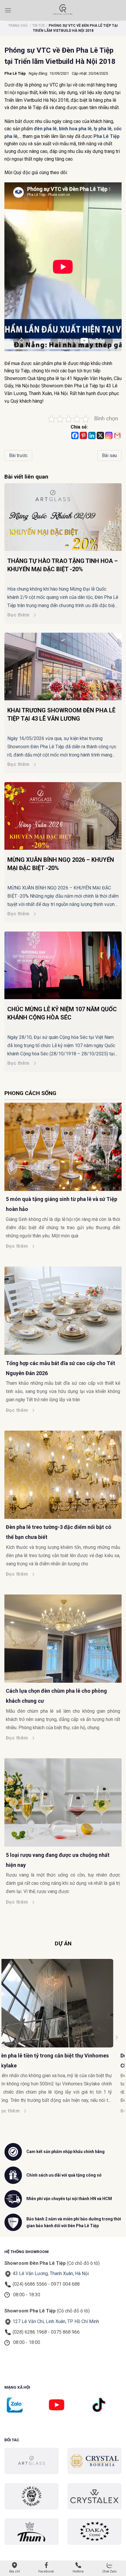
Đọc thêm (18, 615)
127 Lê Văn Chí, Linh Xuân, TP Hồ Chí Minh (56, 2321)
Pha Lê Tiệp (15, 73)
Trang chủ (18, 26)
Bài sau (109, 455)
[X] (100, 435)
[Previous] (10, 2037)
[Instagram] (109, 435)
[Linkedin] (92, 435)
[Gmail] (117, 435)
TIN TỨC (39, 26)
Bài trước (18, 455)
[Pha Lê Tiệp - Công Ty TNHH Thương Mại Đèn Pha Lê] (63, 10)
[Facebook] (75, 435)
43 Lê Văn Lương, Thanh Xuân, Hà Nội (51, 2273)
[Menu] (8, 10)
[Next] (116, 2037)
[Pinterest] (83, 435)
